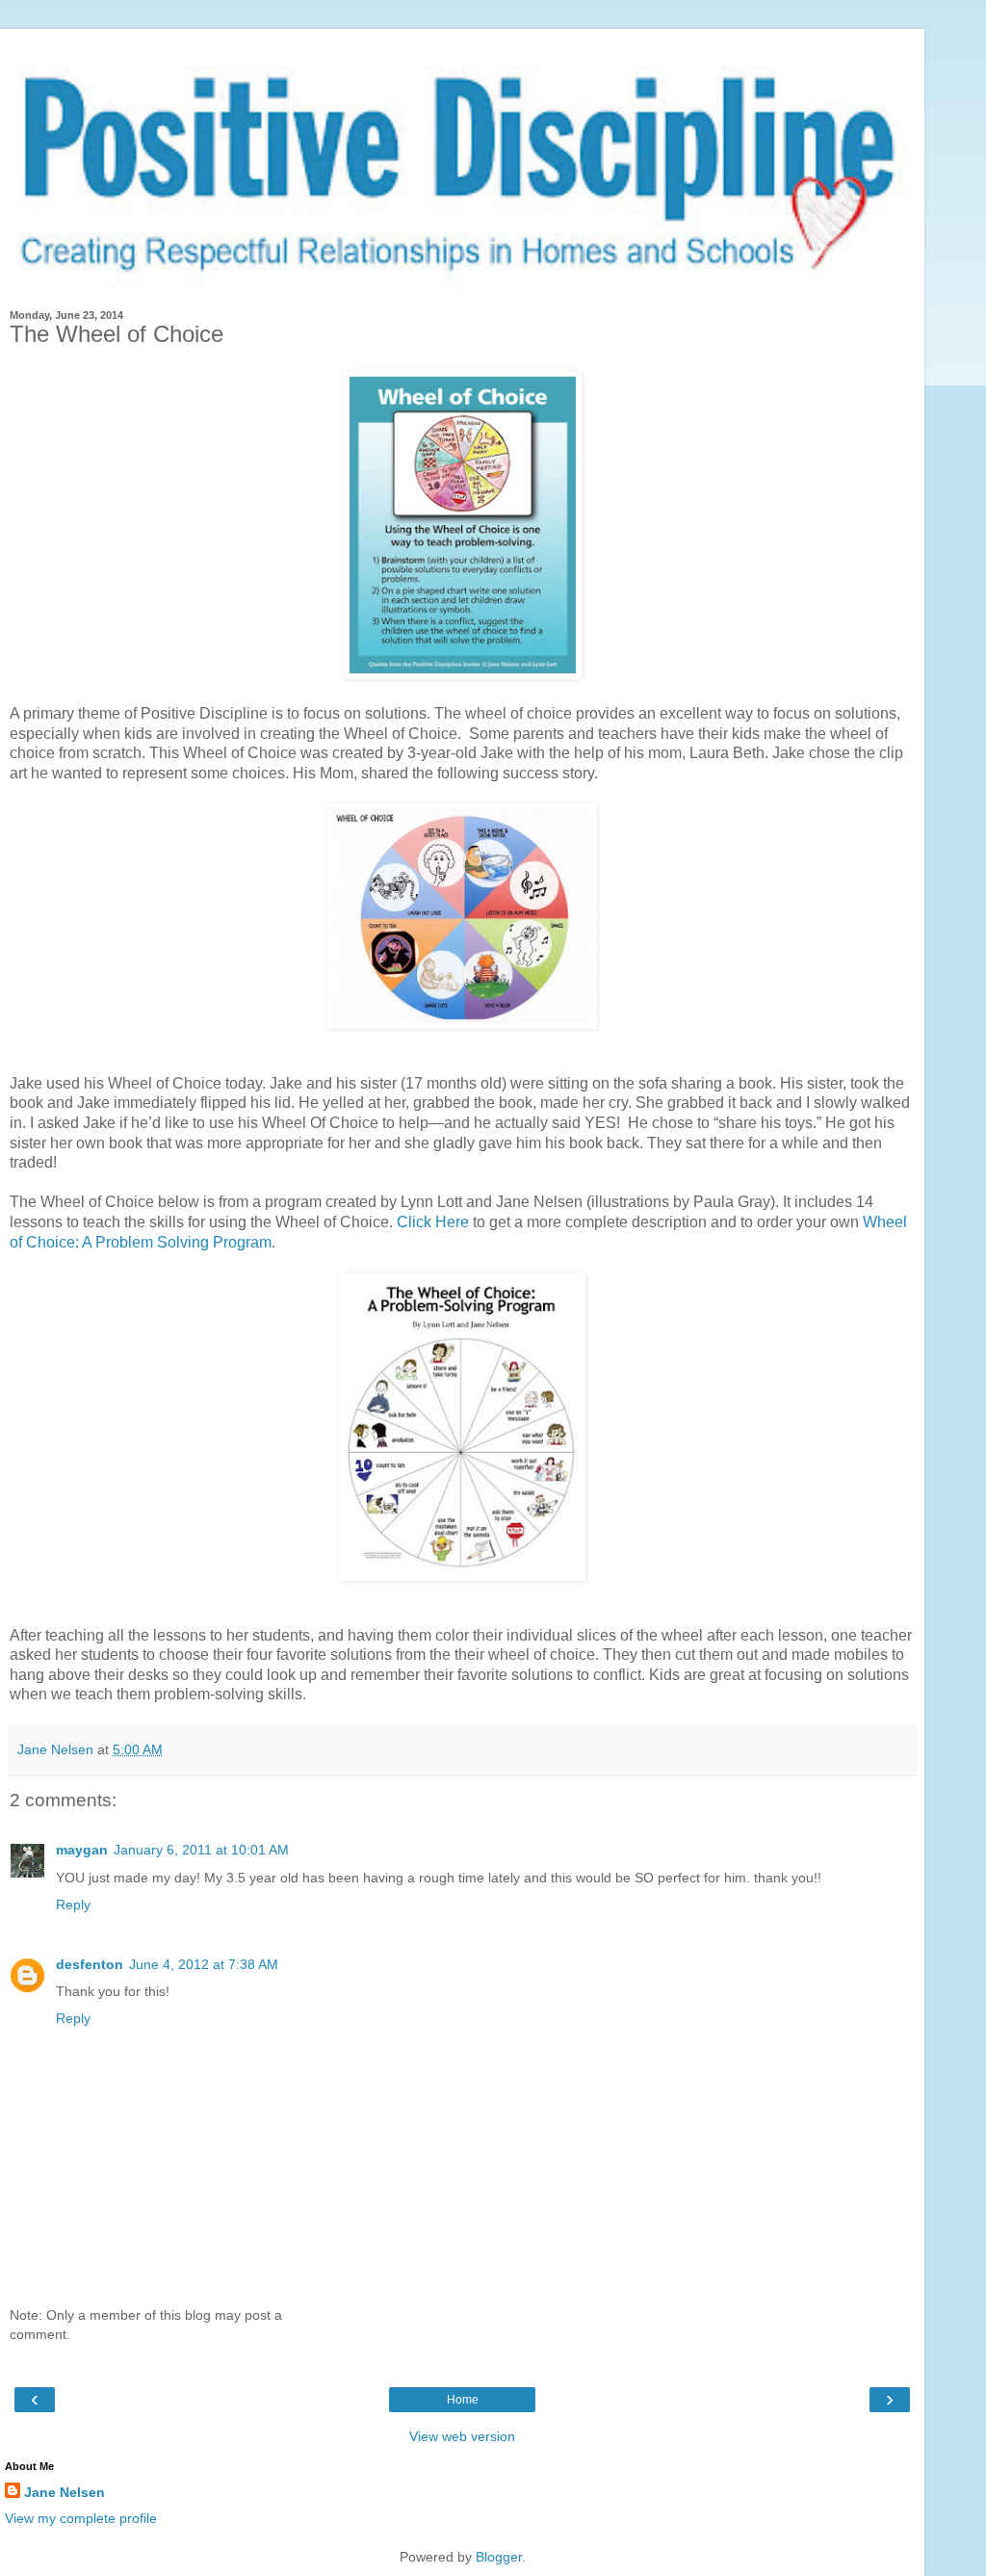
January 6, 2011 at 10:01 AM (201, 1850)
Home (463, 2400)
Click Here (433, 1222)
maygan (82, 1850)
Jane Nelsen (65, 2492)
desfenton (90, 1964)
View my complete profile (81, 2518)
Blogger (499, 2557)
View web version (462, 2436)
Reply (73, 1905)
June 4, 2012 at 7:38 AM (204, 1964)
